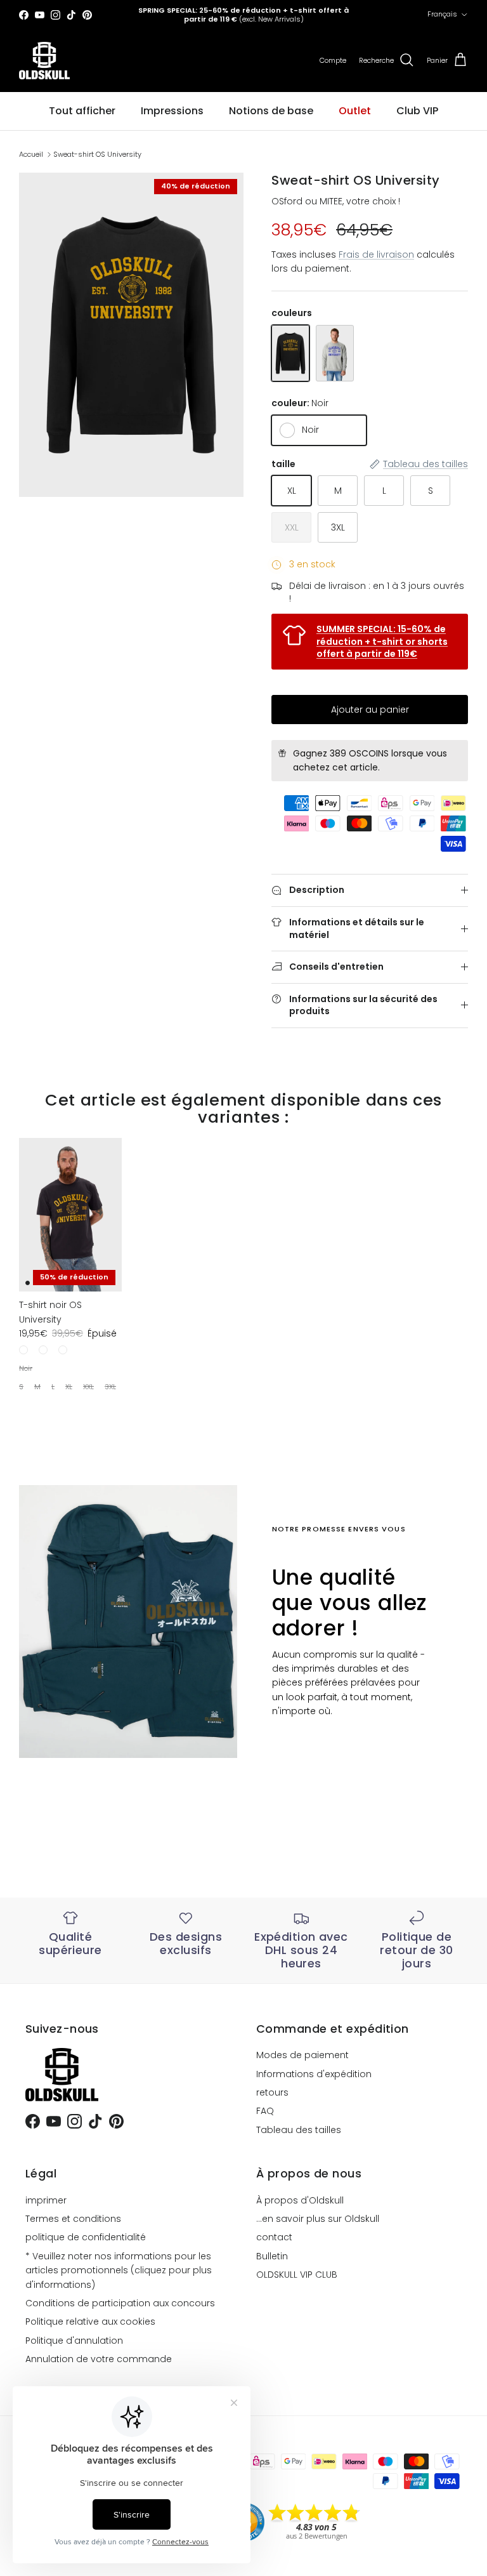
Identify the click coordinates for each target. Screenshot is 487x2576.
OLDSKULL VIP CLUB (297, 2275)
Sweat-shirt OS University (97, 154)
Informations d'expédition (314, 2074)
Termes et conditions (73, 2219)
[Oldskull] (44, 61)
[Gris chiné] (43, 1350)
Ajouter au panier (370, 710)
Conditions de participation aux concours (120, 2303)
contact (274, 2237)
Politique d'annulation (74, 2341)
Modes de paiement (302, 2055)
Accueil (31, 154)
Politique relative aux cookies (90, 2322)
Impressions (172, 111)
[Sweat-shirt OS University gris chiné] (335, 353)
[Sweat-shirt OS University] (290, 353)
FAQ (265, 2111)
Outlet (355, 111)
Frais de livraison (376, 254)
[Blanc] (63, 1350)
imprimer (46, 2200)
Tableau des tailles (299, 2130)
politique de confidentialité (86, 2237)
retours (272, 2092)
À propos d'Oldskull (300, 2200)
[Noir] (23, 1350)
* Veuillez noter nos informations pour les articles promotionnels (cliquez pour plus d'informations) (119, 2270)
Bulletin (272, 2256)
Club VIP (417, 111)
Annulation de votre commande (99, 2359)
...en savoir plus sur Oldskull (318, 2219)
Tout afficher (82, 111)
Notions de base (271, 111)
